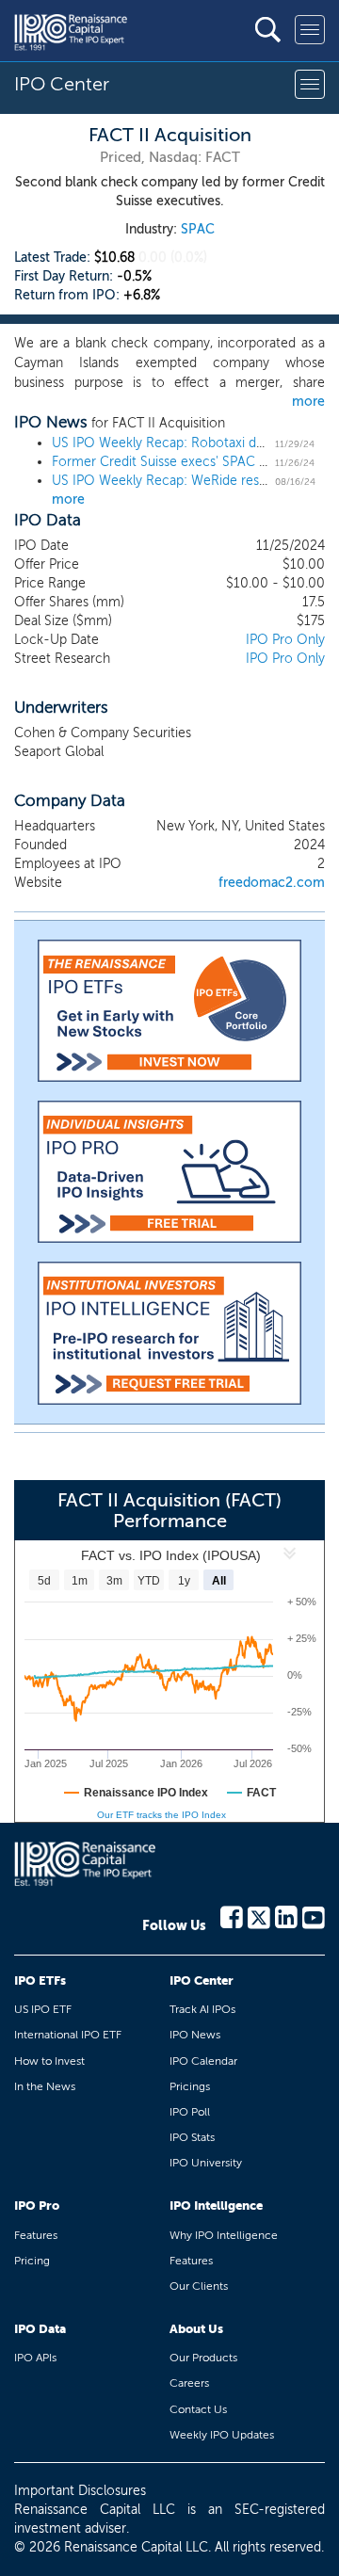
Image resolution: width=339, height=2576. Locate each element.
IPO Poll (190, 2112)
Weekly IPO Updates (222, 2435)
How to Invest (49, 2061)
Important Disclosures (80, 2491)
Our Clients (199, 2286)
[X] (259, 1916)
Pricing (32, 2261)
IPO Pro (37, 2206)
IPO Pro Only (285, 640)
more (308, 402)
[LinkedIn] (286, 1916)
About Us (196, 2329)
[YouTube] (314, 1916)
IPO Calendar (203, 2061)
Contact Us (198, 2409)
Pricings (190, 2086)
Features (36, 2235)
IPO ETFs (40, 1980)
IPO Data (40, 2329)
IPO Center (202, 1980)
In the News (45, 2086)
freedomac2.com (272, 883)
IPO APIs (35, 2358)
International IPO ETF (68, 2035)
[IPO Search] (268, 30)
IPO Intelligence (216, 2206)
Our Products (203, 2358)
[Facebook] (232, 1916)
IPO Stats (192, 2137)
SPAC (198, 229)
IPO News (195, 2035)
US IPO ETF (43, 2009)
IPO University (206, 2163)
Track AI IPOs (202, 2009)
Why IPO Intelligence (224, 2235)
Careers (189, 2383)
